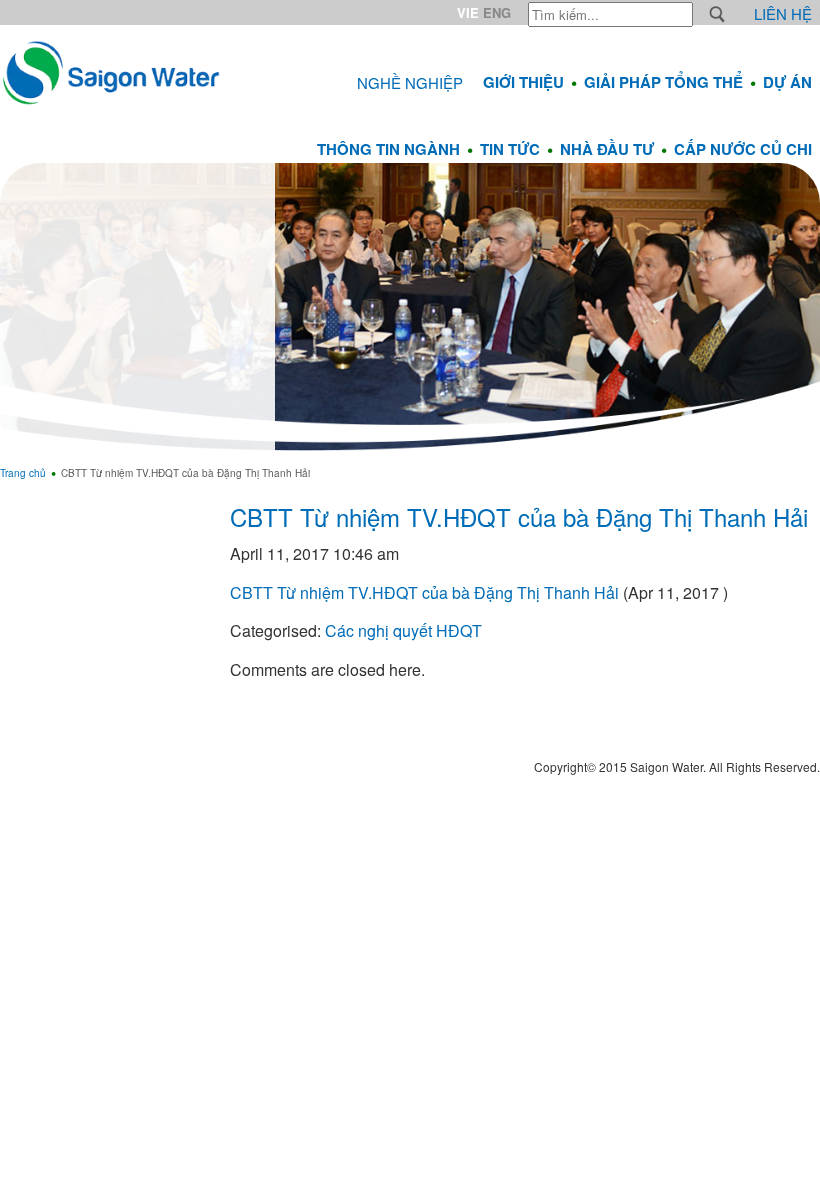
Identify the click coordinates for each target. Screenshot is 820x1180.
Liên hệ (783, 13)
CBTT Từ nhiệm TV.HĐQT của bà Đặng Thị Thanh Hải (519, 516)
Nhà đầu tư (607, 149)
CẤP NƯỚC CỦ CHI (743, 149)
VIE (468, 12)
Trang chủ (23, 473)
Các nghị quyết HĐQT (403, 630)
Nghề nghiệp (410, 82)
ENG (497, 12)
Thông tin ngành (388, 149)
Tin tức (510, 149)
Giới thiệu (523, 82)
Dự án (787, 82)
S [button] (717, 14)
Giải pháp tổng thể (663, 82)
